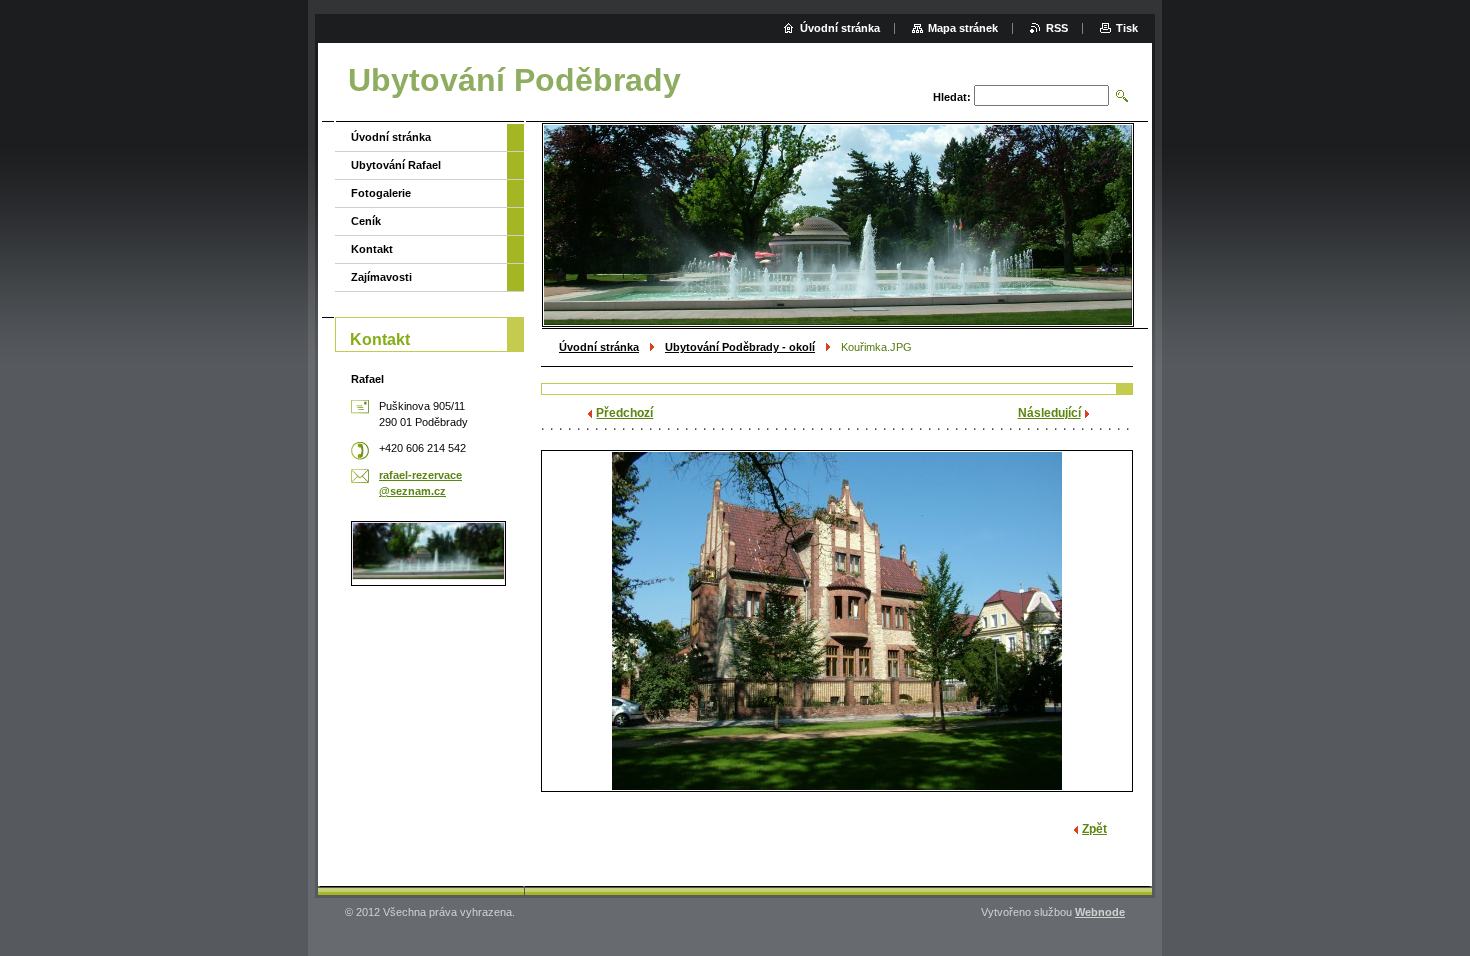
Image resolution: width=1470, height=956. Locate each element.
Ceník (366, 221)
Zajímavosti (381, 277)
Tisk (1127, 28)
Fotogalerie (381, 193)
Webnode (1100, 912)
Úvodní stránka (599, 347)
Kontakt (372, 249)
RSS (1057, 28)
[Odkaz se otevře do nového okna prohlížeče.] (837, 621)
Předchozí (624, 413)
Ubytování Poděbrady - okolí (740, 347)
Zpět (1094, 829)
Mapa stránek (963, 28)
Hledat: (952, 97)
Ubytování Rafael (396, 165)
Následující (1049, 413)
